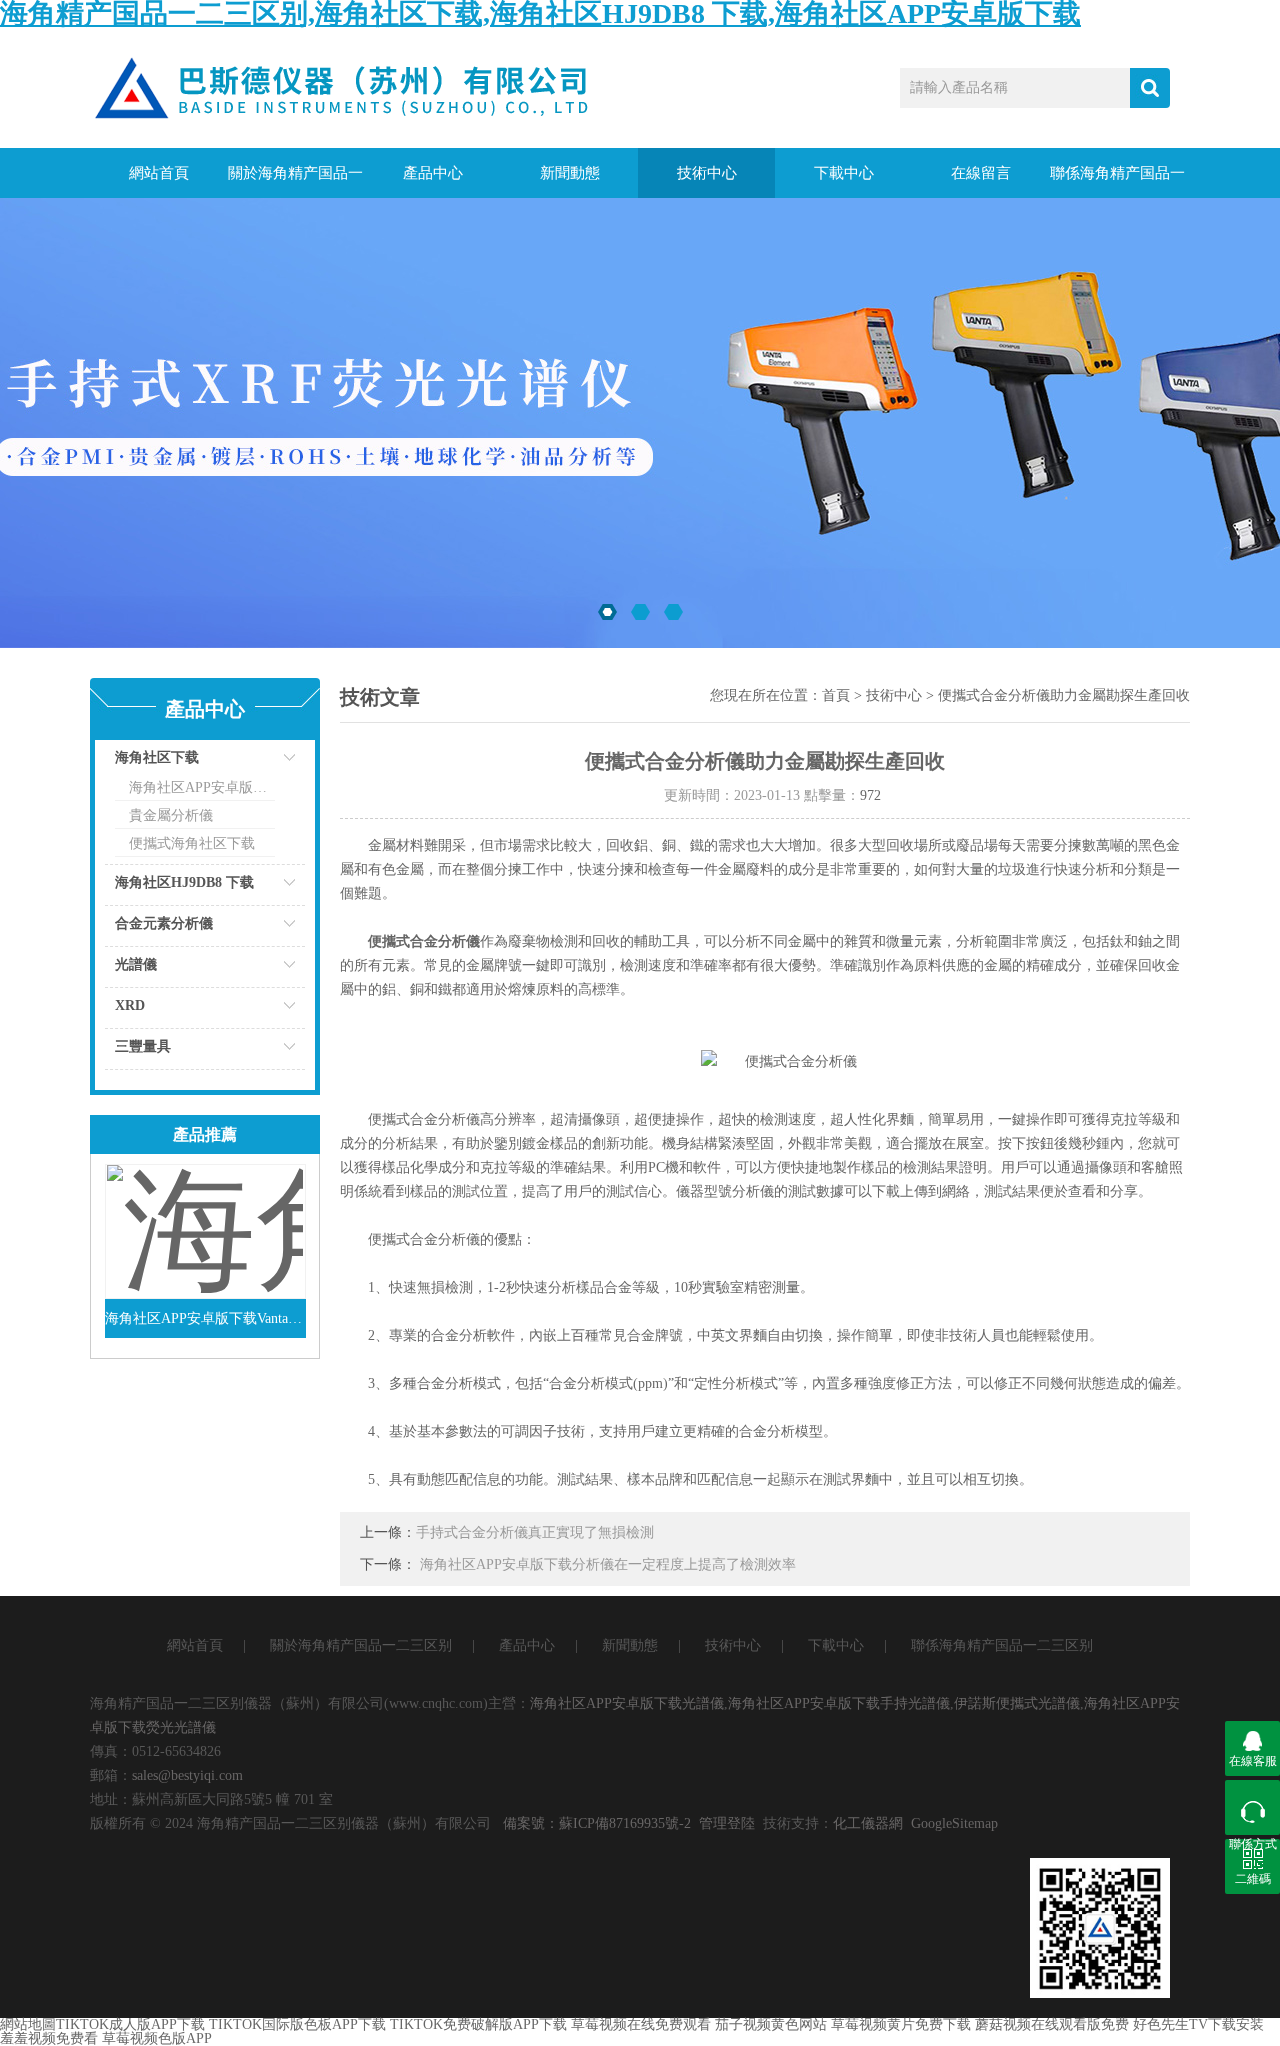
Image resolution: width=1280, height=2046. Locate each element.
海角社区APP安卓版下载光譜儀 (627, 1703)
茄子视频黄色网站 (771, 2024)
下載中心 (844, 173)
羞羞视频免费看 (49, 2038)
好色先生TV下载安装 (1198, 2024)
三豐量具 (143, 1046)
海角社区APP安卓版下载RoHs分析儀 (202, 787)
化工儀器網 (868, 1823)
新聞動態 (570, 173)
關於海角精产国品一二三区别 (295, 181)
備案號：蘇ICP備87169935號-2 (597, 1823)
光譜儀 (136, 964)
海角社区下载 (157, 757)
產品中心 (433, 173)
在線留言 (981, 173)
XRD (130, 1005)
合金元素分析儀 (164, 923)
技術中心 (707, 173)
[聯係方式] (1252, 1807)
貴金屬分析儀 (171, 815)
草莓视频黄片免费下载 (901, 2024)
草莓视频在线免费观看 (641, 2024)
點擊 (265, 762)
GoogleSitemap (954, 1823)
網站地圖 (28, 2024)
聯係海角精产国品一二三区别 (1117, 181)
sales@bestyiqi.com (187, 1775)
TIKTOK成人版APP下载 (130, 2024)
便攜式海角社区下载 (192, 843)
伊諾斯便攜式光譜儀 (1017, 1703)
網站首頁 (159, 173)
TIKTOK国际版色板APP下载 (297, 2024)
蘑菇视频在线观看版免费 (1052, 2024)
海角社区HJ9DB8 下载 (184, 882)
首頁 (836, 695)
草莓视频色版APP (157, 2038)
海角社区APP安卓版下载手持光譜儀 (839, 1703)
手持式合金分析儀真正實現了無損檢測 (535, 1532)
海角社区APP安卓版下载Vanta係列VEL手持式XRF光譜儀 (205, 1318)
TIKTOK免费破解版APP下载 (478, 2024)
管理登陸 (727, 1823)
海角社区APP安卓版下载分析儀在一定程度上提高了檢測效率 (608, 1564)
